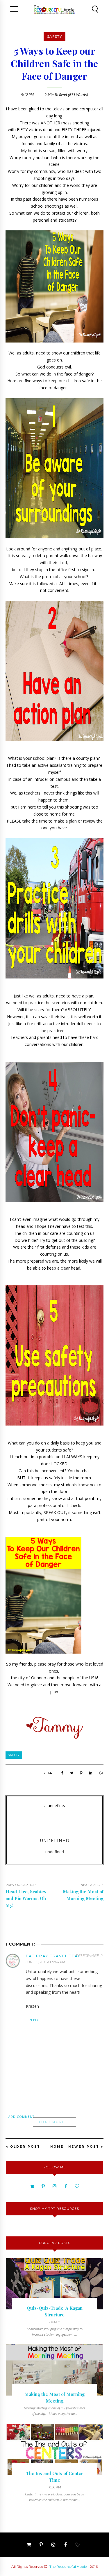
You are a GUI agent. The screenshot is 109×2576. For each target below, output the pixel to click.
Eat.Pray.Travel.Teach (55, 1956)
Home (57, 2147)
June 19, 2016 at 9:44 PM (45, 1962)
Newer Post (84, 2147)
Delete (83, 1955)
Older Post (25, 2147)
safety (54, 36)
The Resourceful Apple (68, 2567)
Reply (98, 1955)
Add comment (21, 2117)
